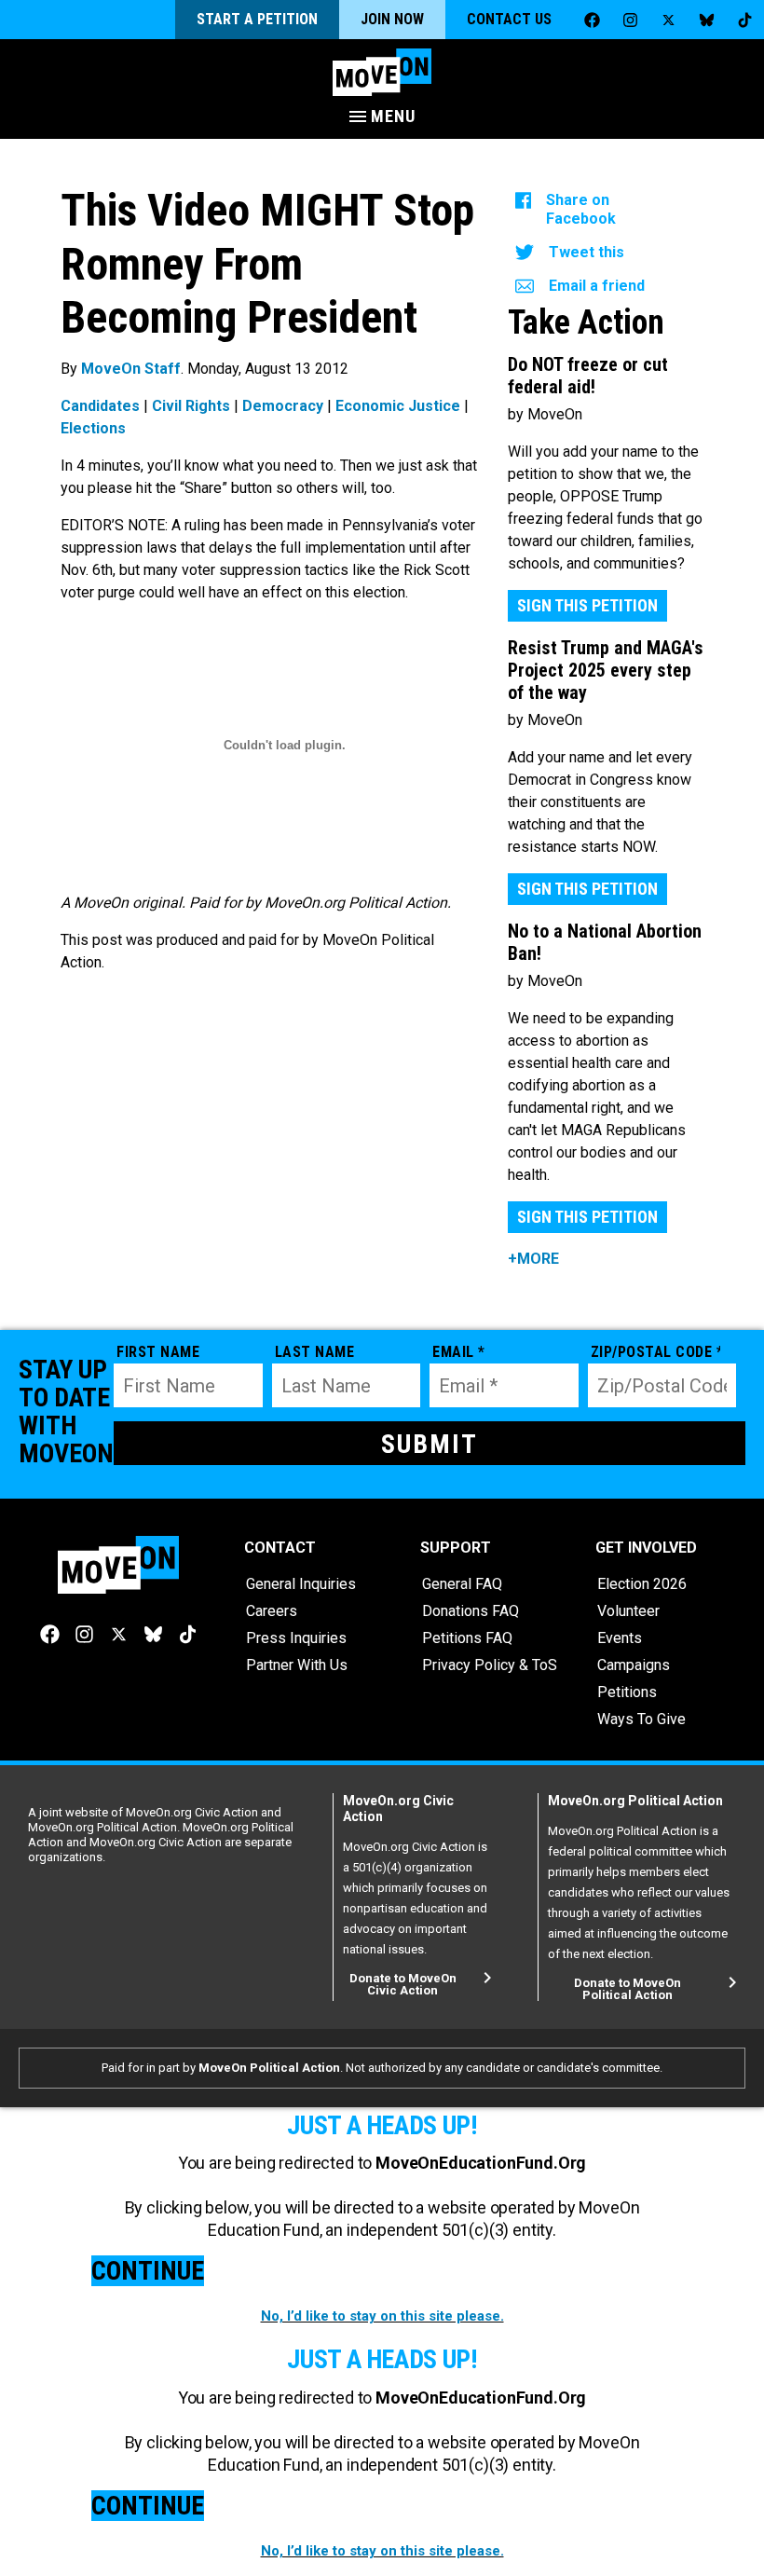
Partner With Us (297, 1665)
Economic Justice (398, 406)
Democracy (283, 406)
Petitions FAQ (467, 1638)
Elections (93, 428)
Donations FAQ (471, 1611)
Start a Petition (257, 19)
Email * (459, 1352)
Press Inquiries (296, 1638)
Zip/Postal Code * (656, 1352)
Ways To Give (641, 1719)
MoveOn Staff (131, 369)
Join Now (392, 19)
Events (620, 1638)
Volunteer (628, 1611)
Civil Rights (191, 406)
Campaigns (634, 1665)
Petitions (627, 1692)
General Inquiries (301, 1584)
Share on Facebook (581, 209)
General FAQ (462, 1584)
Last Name (315, 1352)
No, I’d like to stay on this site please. (382, 2316)
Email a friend (597, 286)
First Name (158, 1352)
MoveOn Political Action (269, 2068)
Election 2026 (642, 1584)
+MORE (533, 1259)
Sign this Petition (587, 605)
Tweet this (587, 252)
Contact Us (509, 19)
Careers (272, 1611)
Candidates (100, 406)
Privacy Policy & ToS (490, 1665)
